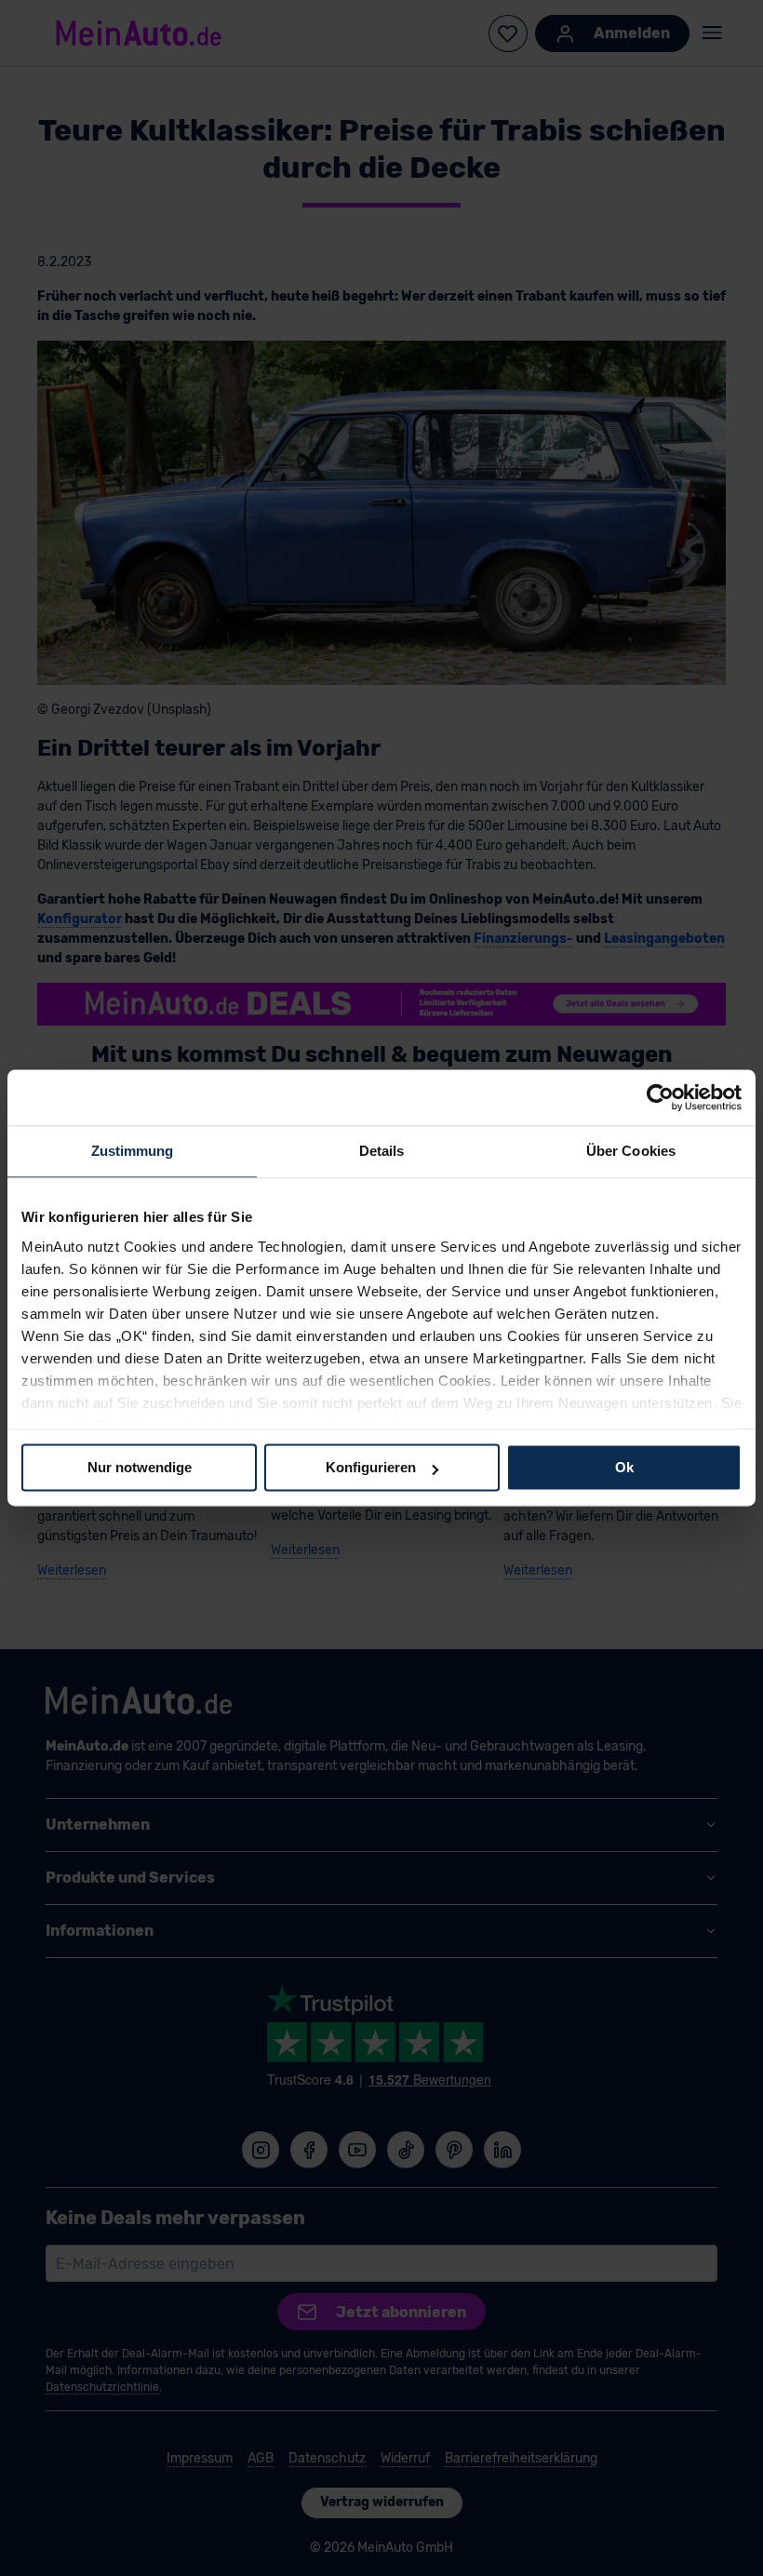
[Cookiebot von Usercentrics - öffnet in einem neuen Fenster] (660, 1097)
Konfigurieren (371, 1467)
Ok (624, 1467)
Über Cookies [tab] (631, 1151)
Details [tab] (382, 1151)
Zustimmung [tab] (133, 1151)
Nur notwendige (140, 1467)
